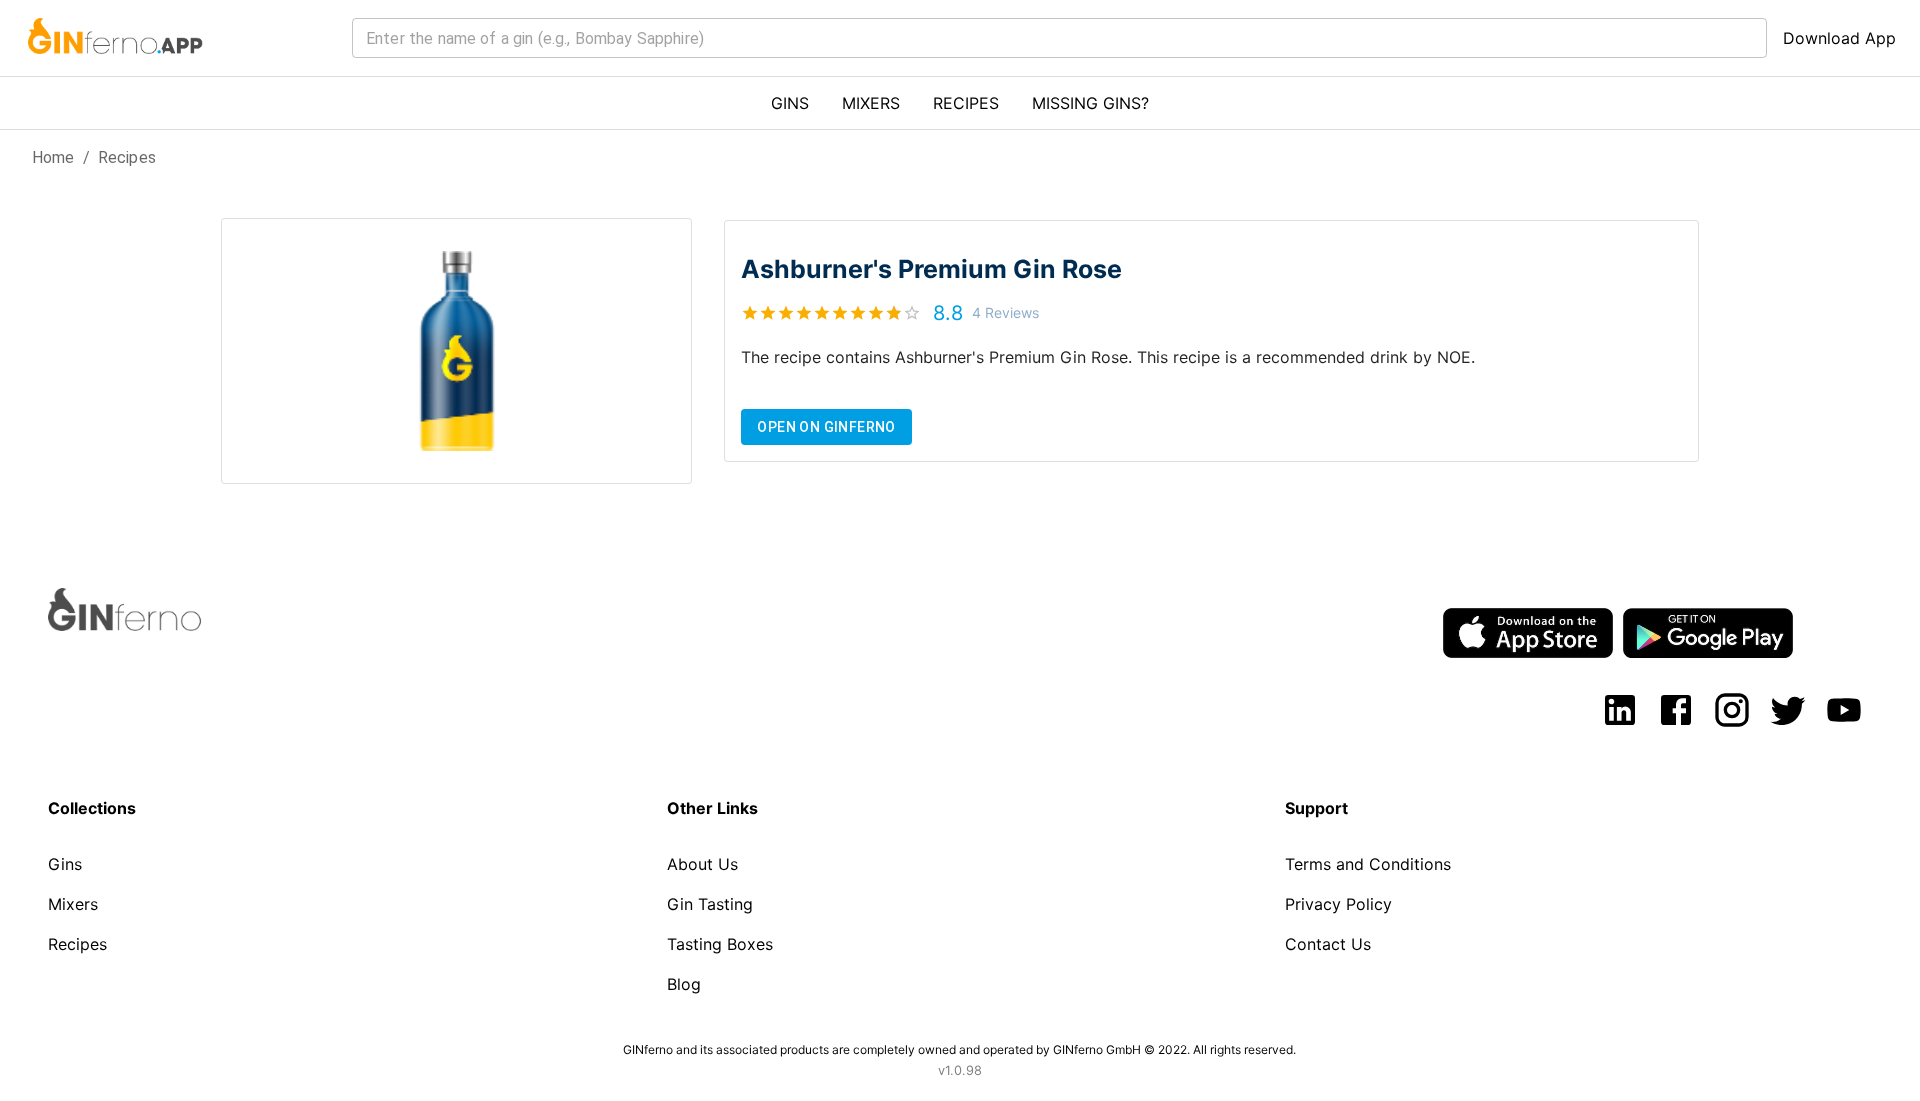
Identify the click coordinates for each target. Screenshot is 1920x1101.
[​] (1059, 38)
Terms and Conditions (1368, 864)
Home (53, 157)
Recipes (127, 157)
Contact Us (1328, 944)
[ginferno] (151, 625)
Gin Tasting (710, 904)
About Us (702, 864)
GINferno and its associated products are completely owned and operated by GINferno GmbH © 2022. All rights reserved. (959, 1049)
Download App (1839, 38)
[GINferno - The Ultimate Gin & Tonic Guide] (113, 66)
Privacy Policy (1338, 904)
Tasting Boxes (720, 944)
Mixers (73, 904)
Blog (684, 984)
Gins (65, 864)
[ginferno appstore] (1528, 635)
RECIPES (966, 103)
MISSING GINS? (1090, 103)
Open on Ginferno (826, 427)
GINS (790, 103)
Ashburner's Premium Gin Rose (931, 269)
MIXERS (871, 103)
